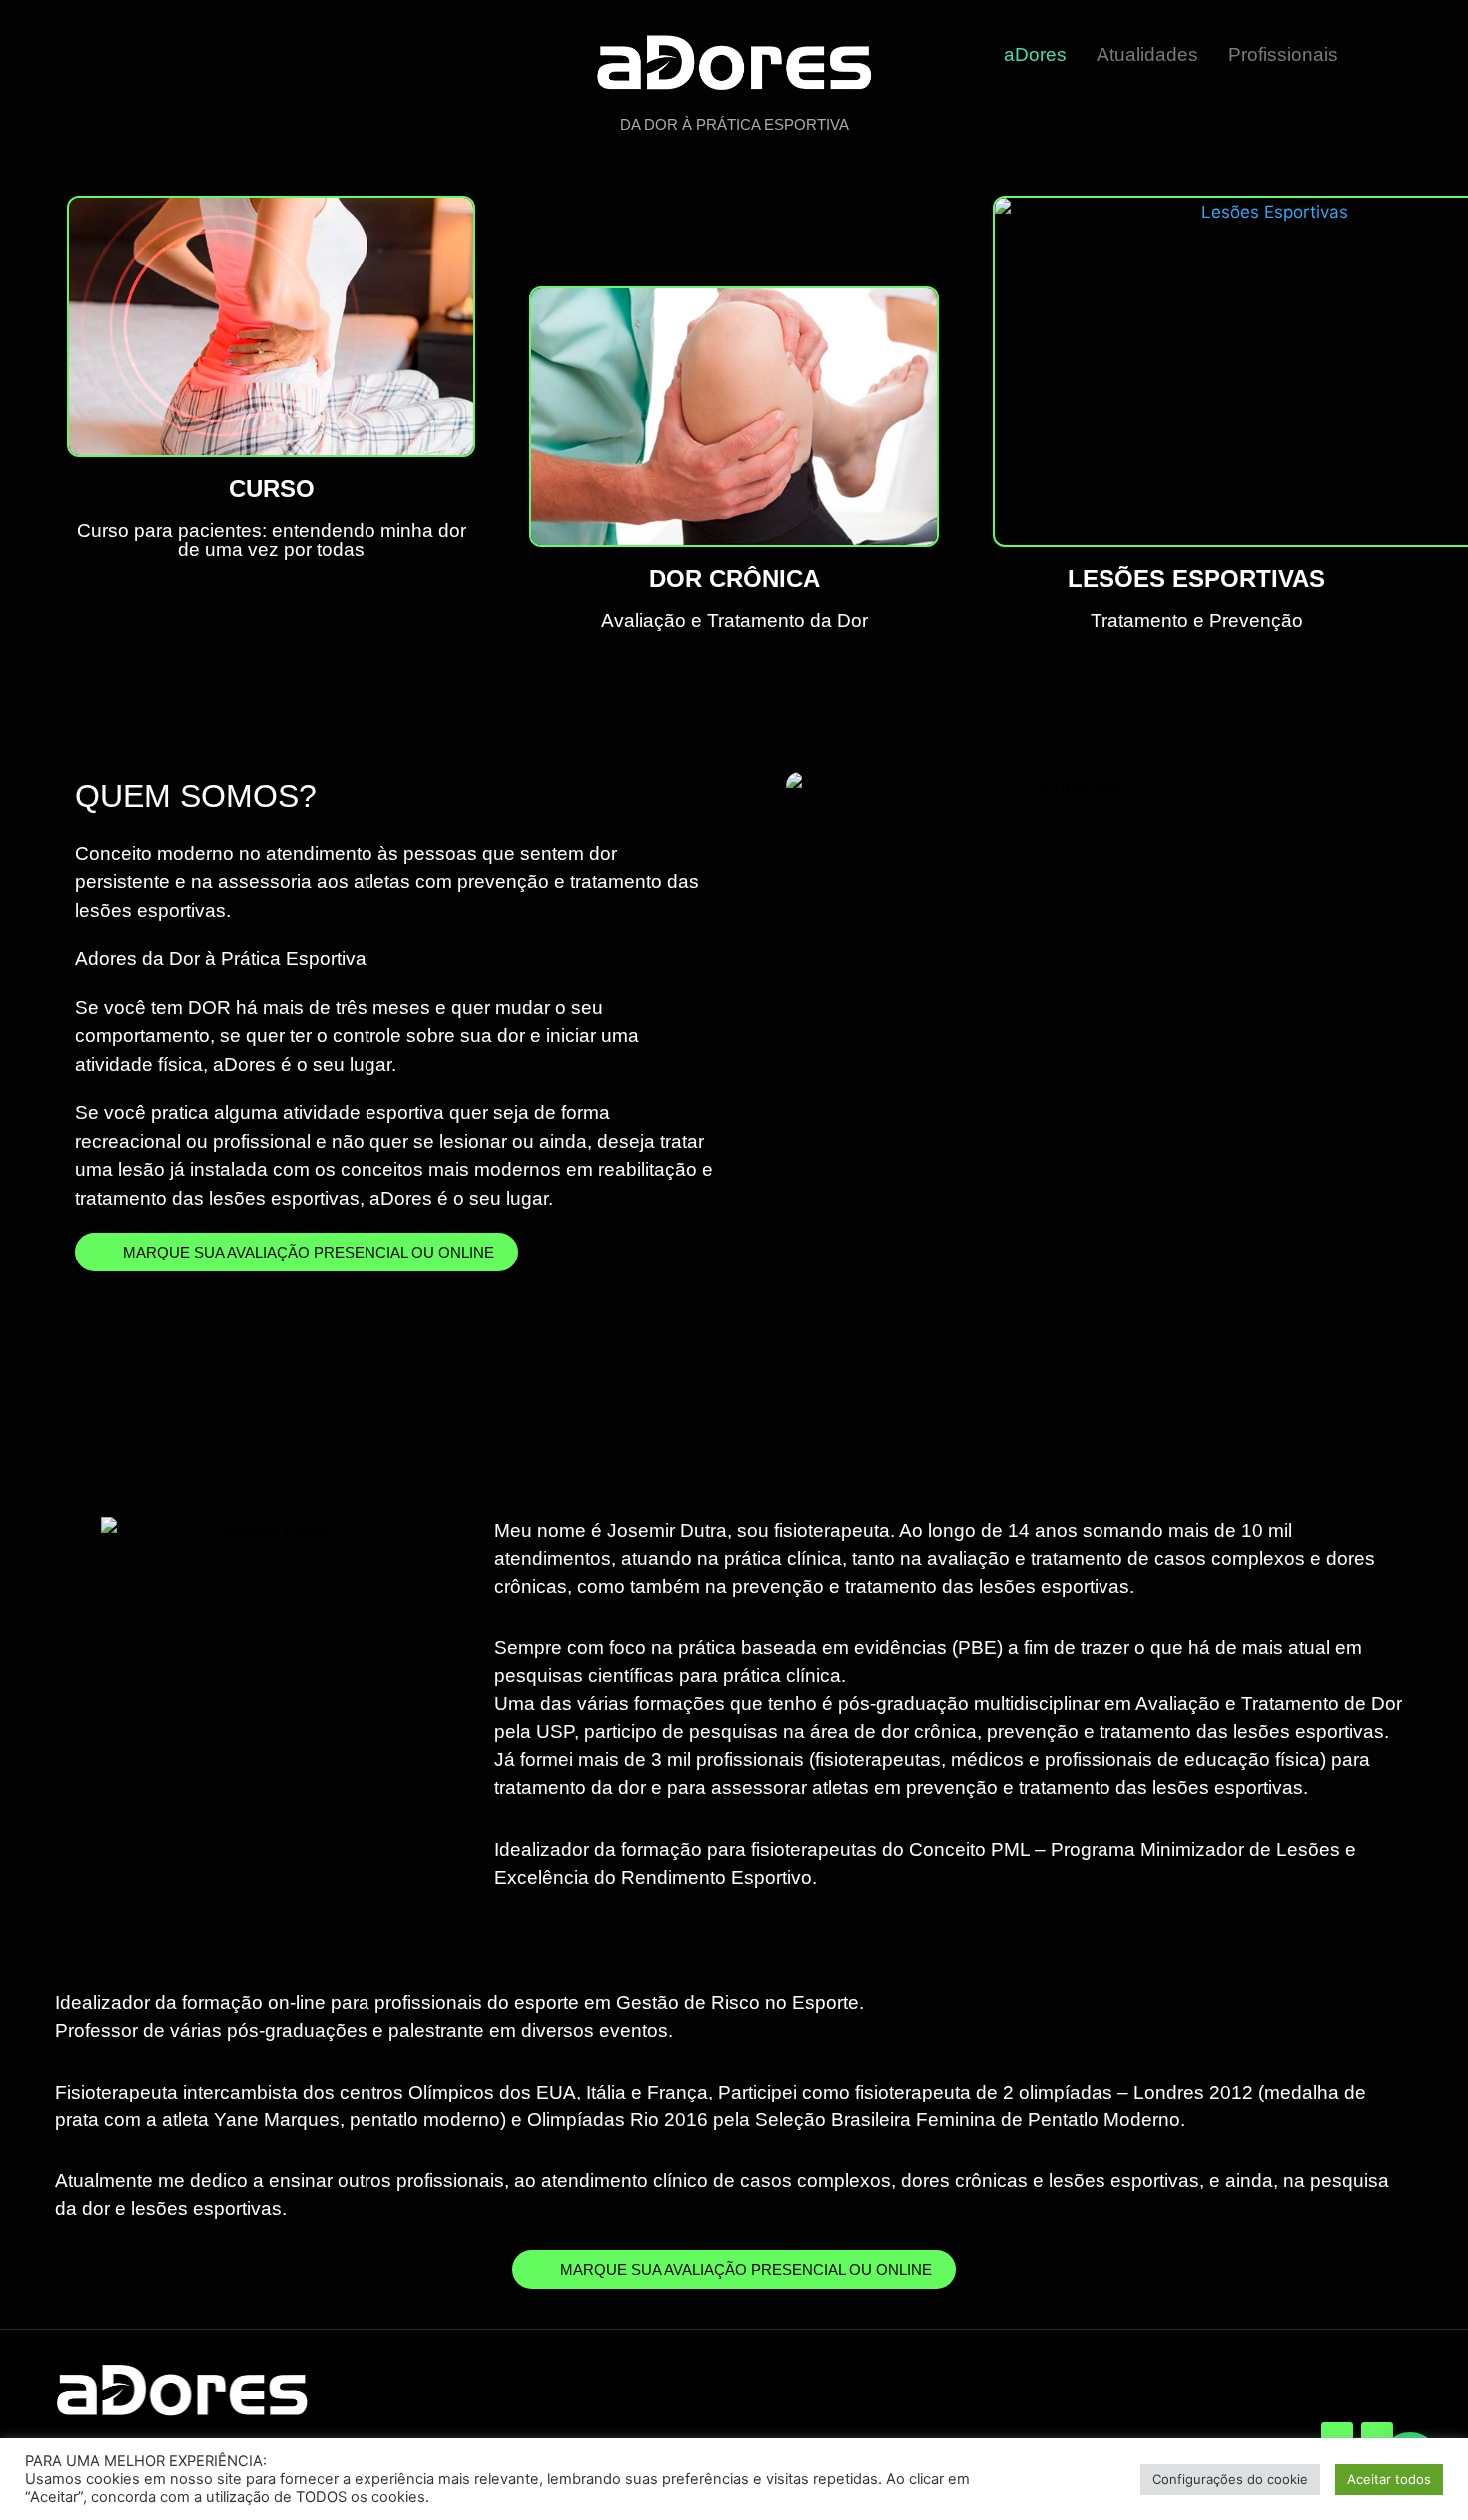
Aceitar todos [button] (1389, 2479)
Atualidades (1147, 54)
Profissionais (1283, 54)
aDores (1035, 54)
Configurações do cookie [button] (1230, 2479)
